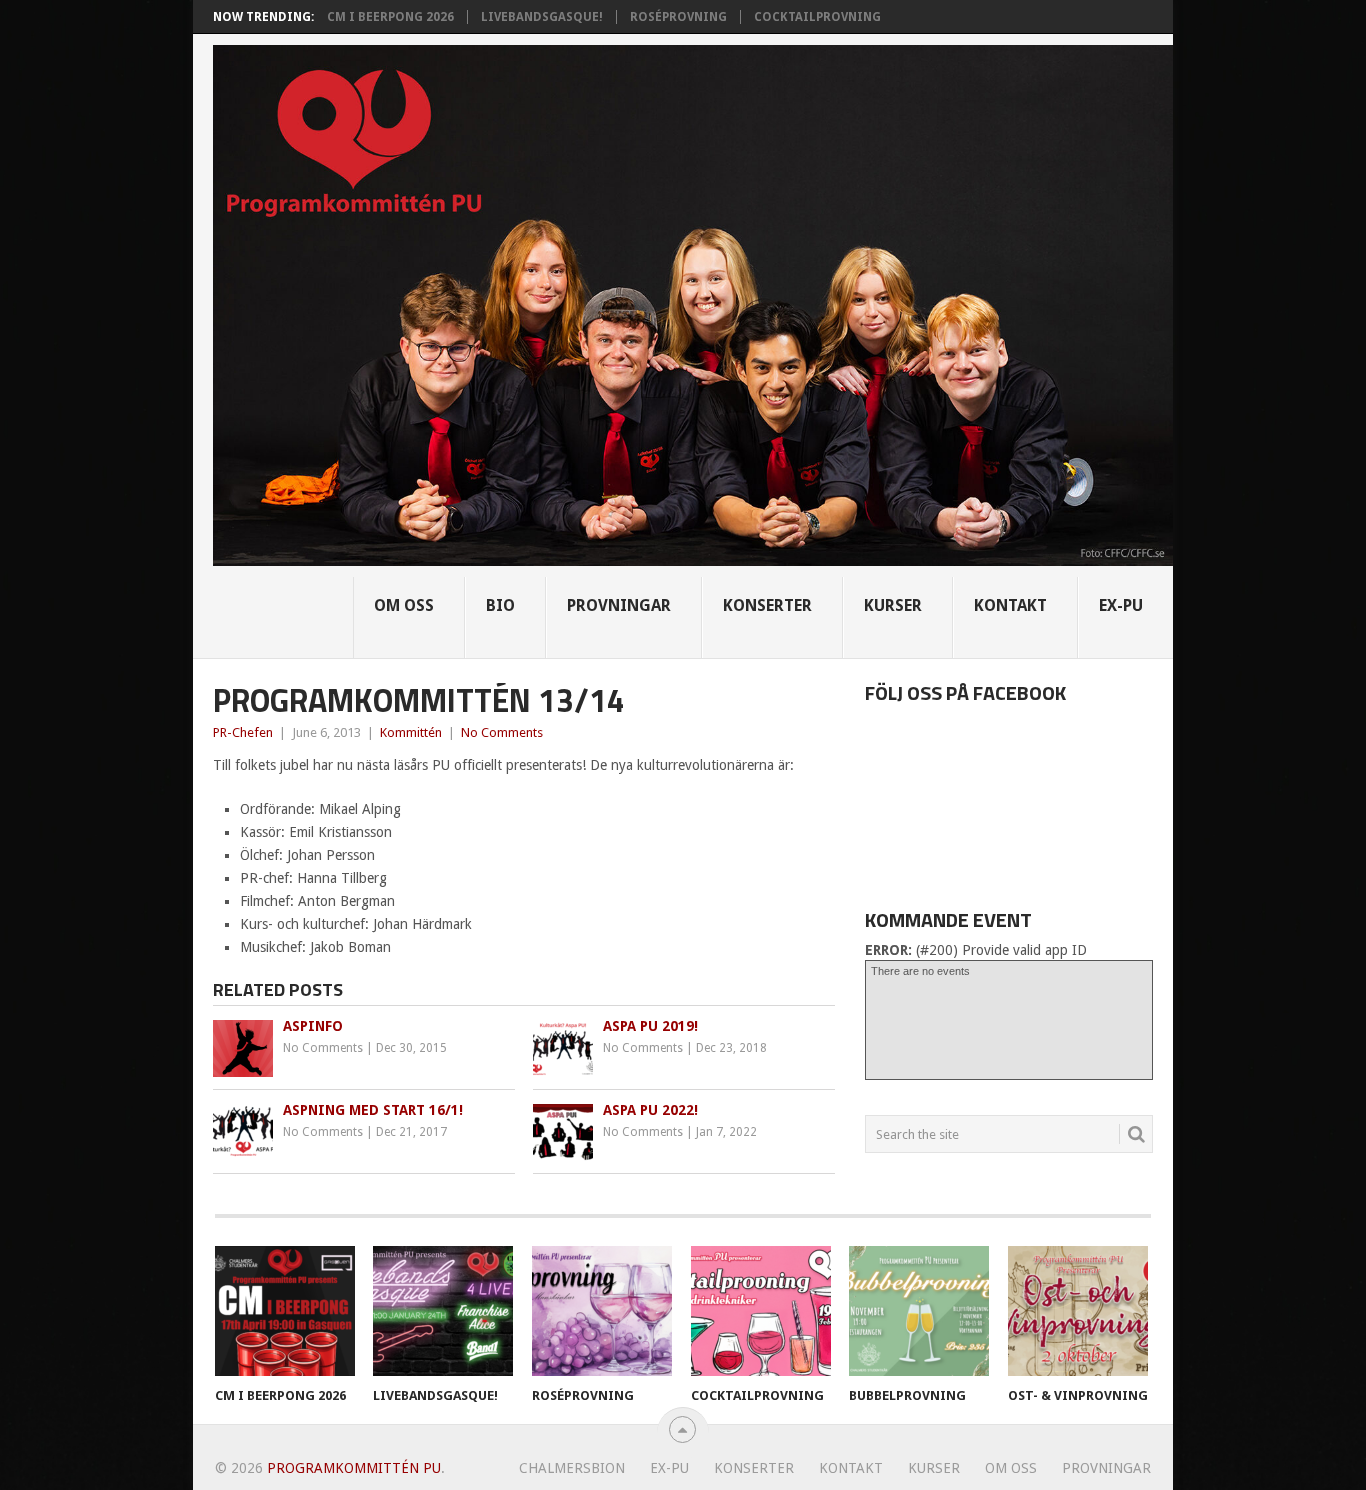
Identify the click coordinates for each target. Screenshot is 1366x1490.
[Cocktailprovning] (761, 1311)
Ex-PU (1121, 605)
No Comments (502, 732)
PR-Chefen (243, 732)
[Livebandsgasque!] (443, 1311)
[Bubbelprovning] (919, 1311)
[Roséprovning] (602, 1311)
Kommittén (411, 732)
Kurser (893, 605)
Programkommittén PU (354, 1468)
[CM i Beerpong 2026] (285, 1311)
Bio (500, 605)
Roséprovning (678, 17)
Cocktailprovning (817, 17)
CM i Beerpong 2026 (390, 17)
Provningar (619, 605)
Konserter (767, 605)
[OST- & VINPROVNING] (1078, 1311)
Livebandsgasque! (542, 17)
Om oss (404, 605)
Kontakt (1010, 605)
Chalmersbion (572, 1468)
